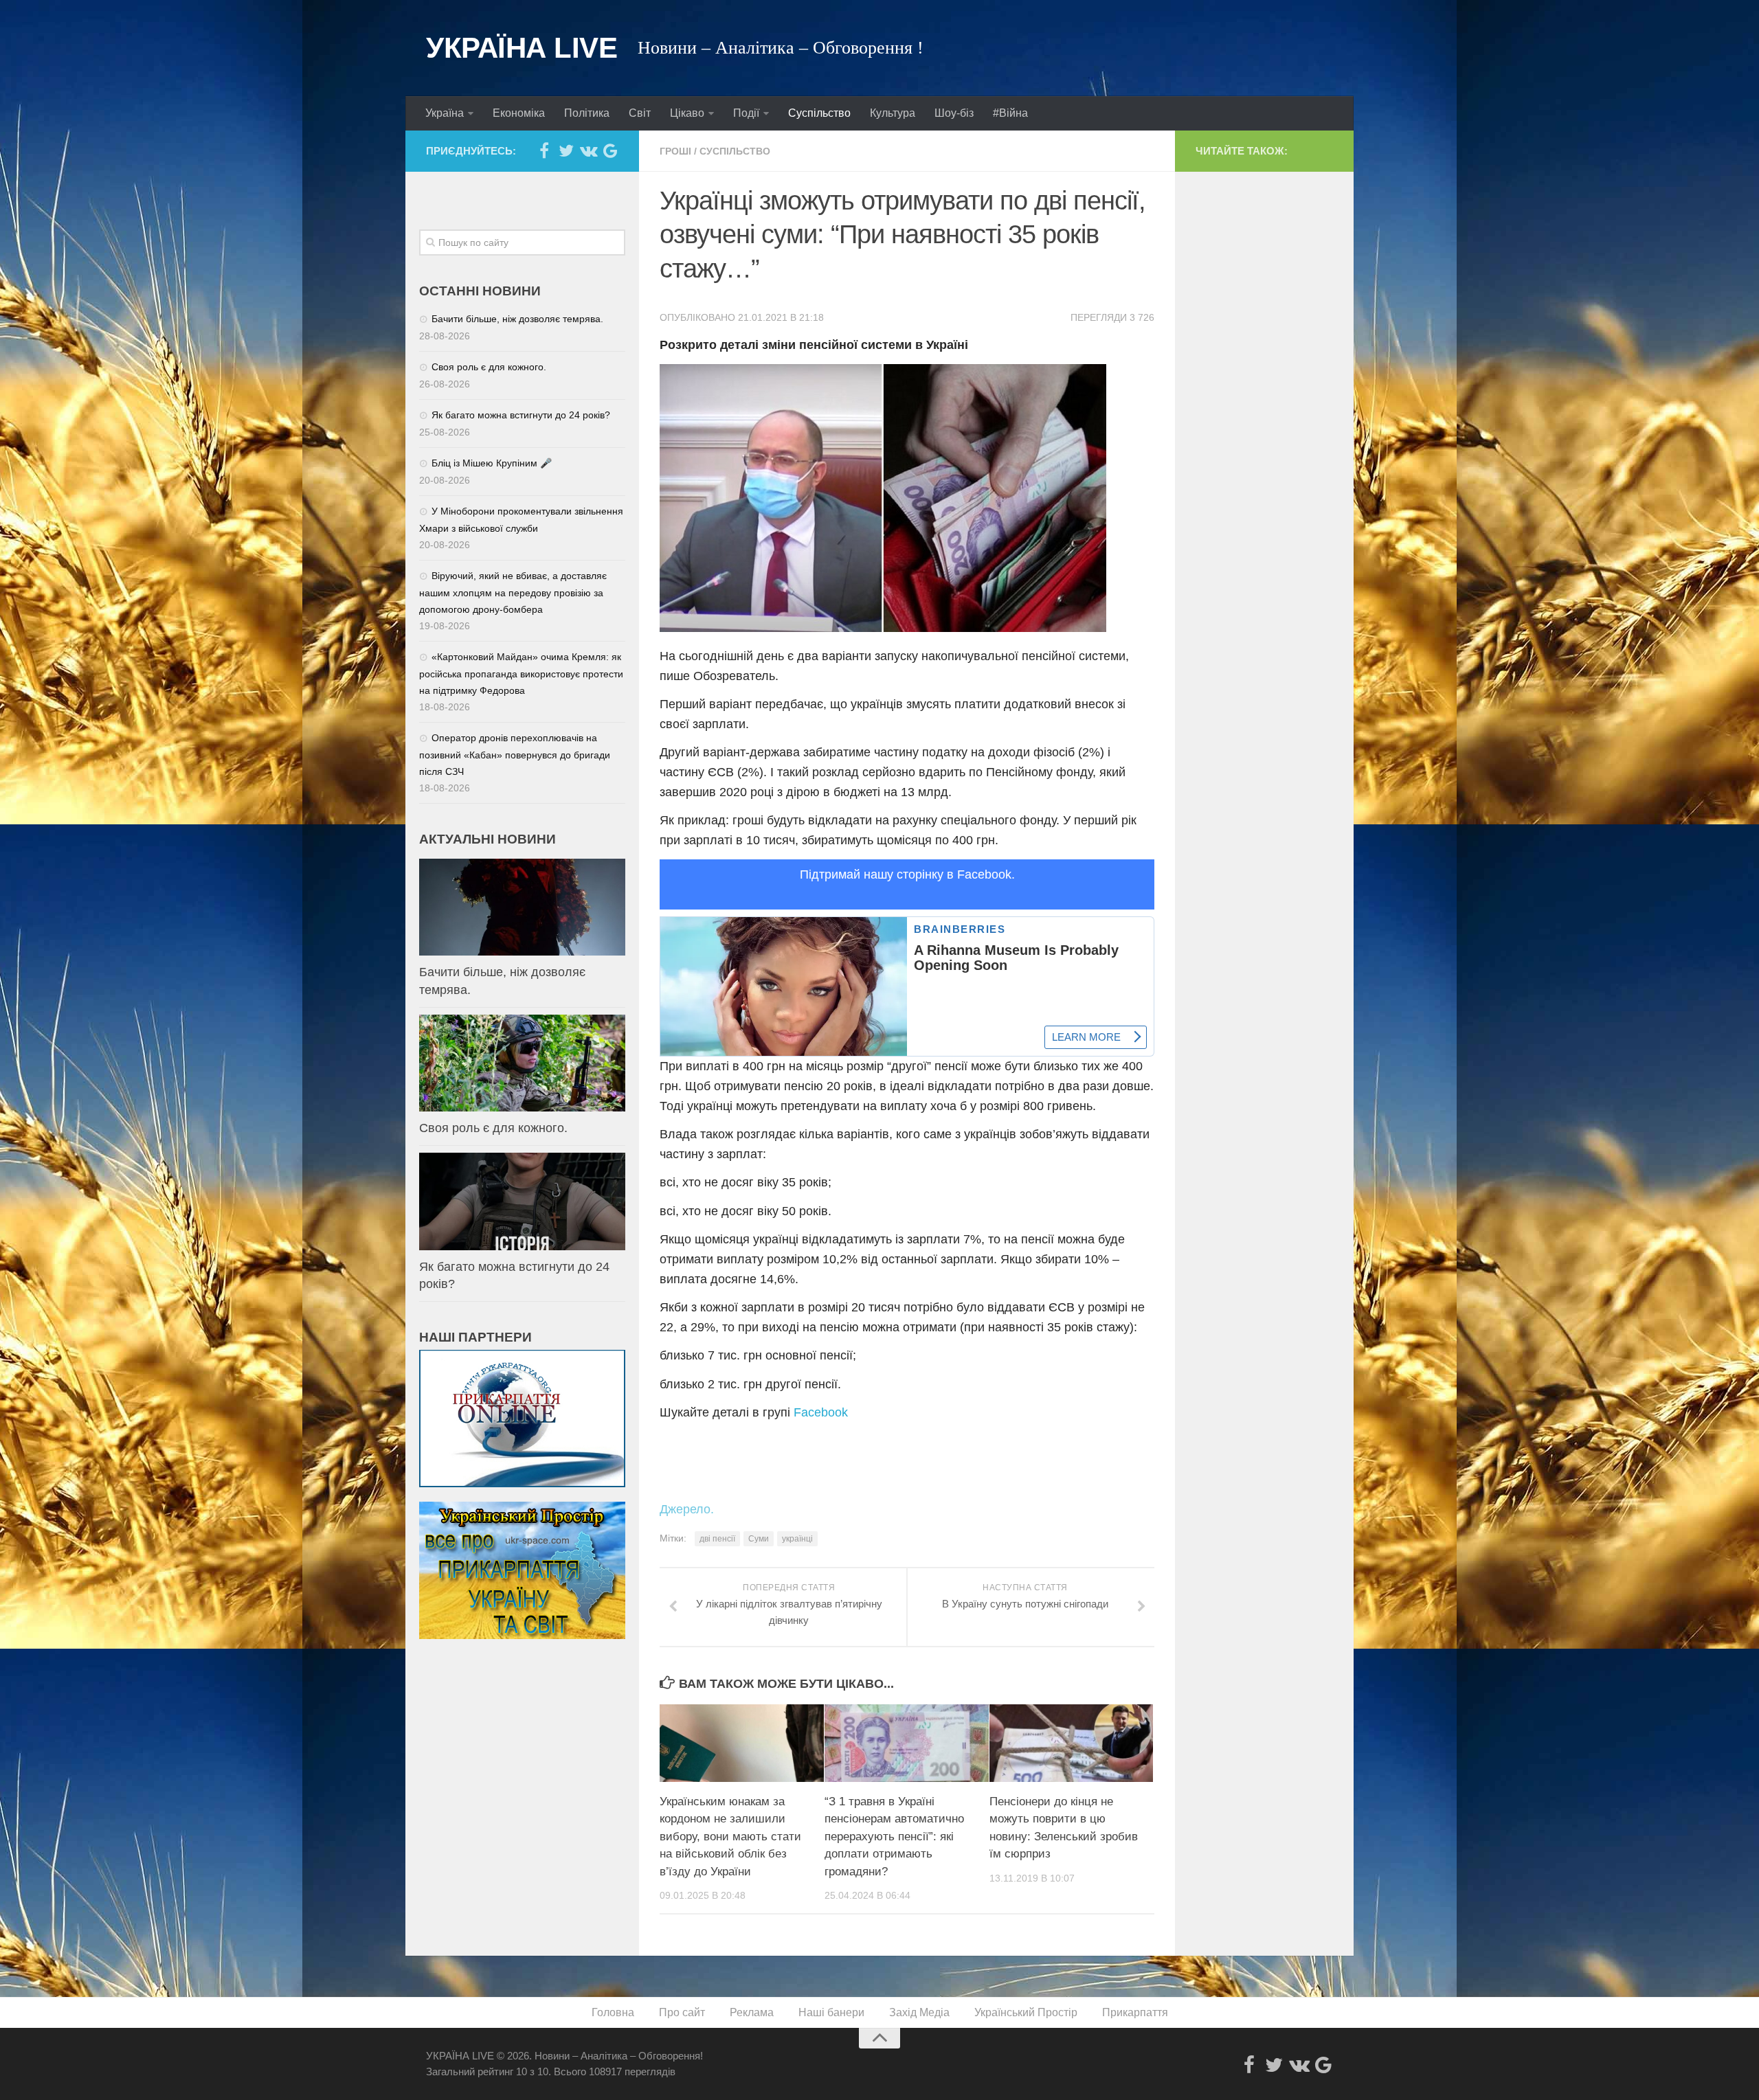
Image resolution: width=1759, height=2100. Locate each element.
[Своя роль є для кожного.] (522, 1063)
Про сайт (682, 2012)
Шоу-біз (954, 113)
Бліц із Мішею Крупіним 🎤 (492, 463)
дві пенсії (717, 1539)
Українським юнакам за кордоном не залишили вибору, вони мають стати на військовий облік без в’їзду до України (730, 1837)
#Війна (1010, 113)
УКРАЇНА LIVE (522, 48)
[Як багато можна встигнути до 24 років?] (522, 1201)
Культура (893, 113)
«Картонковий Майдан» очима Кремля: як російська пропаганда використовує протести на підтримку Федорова (521, 674)
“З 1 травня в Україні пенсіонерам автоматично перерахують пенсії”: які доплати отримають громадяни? (894, 1837)
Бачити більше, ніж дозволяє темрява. (517, 319)
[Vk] (588, 150)
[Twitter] (566, 150)
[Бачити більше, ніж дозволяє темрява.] (522, 907)
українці (797, 1539)
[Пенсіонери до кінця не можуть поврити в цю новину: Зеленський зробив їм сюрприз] (1072, 1743)
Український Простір (1026, 2012)
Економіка (519, 113)
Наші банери (831, 2012)
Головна (613, 2012)
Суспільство (819, 113)
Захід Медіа (919, 2012)
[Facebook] (544, 150)
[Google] (610, 150)
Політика (587, 113)
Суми (759, 1539)
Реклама (752, 2012)
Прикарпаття (1135, 2012)
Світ (640, 113)
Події (746, 113)
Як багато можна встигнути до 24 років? (521, 415)
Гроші (675, 151)
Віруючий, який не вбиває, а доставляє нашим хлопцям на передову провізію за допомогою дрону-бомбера (513, 592)
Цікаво (687, 113)
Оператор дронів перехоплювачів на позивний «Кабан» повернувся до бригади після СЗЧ (515, 755)
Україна (445, 113)
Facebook (821, 1412)
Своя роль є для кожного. (489, 367)
